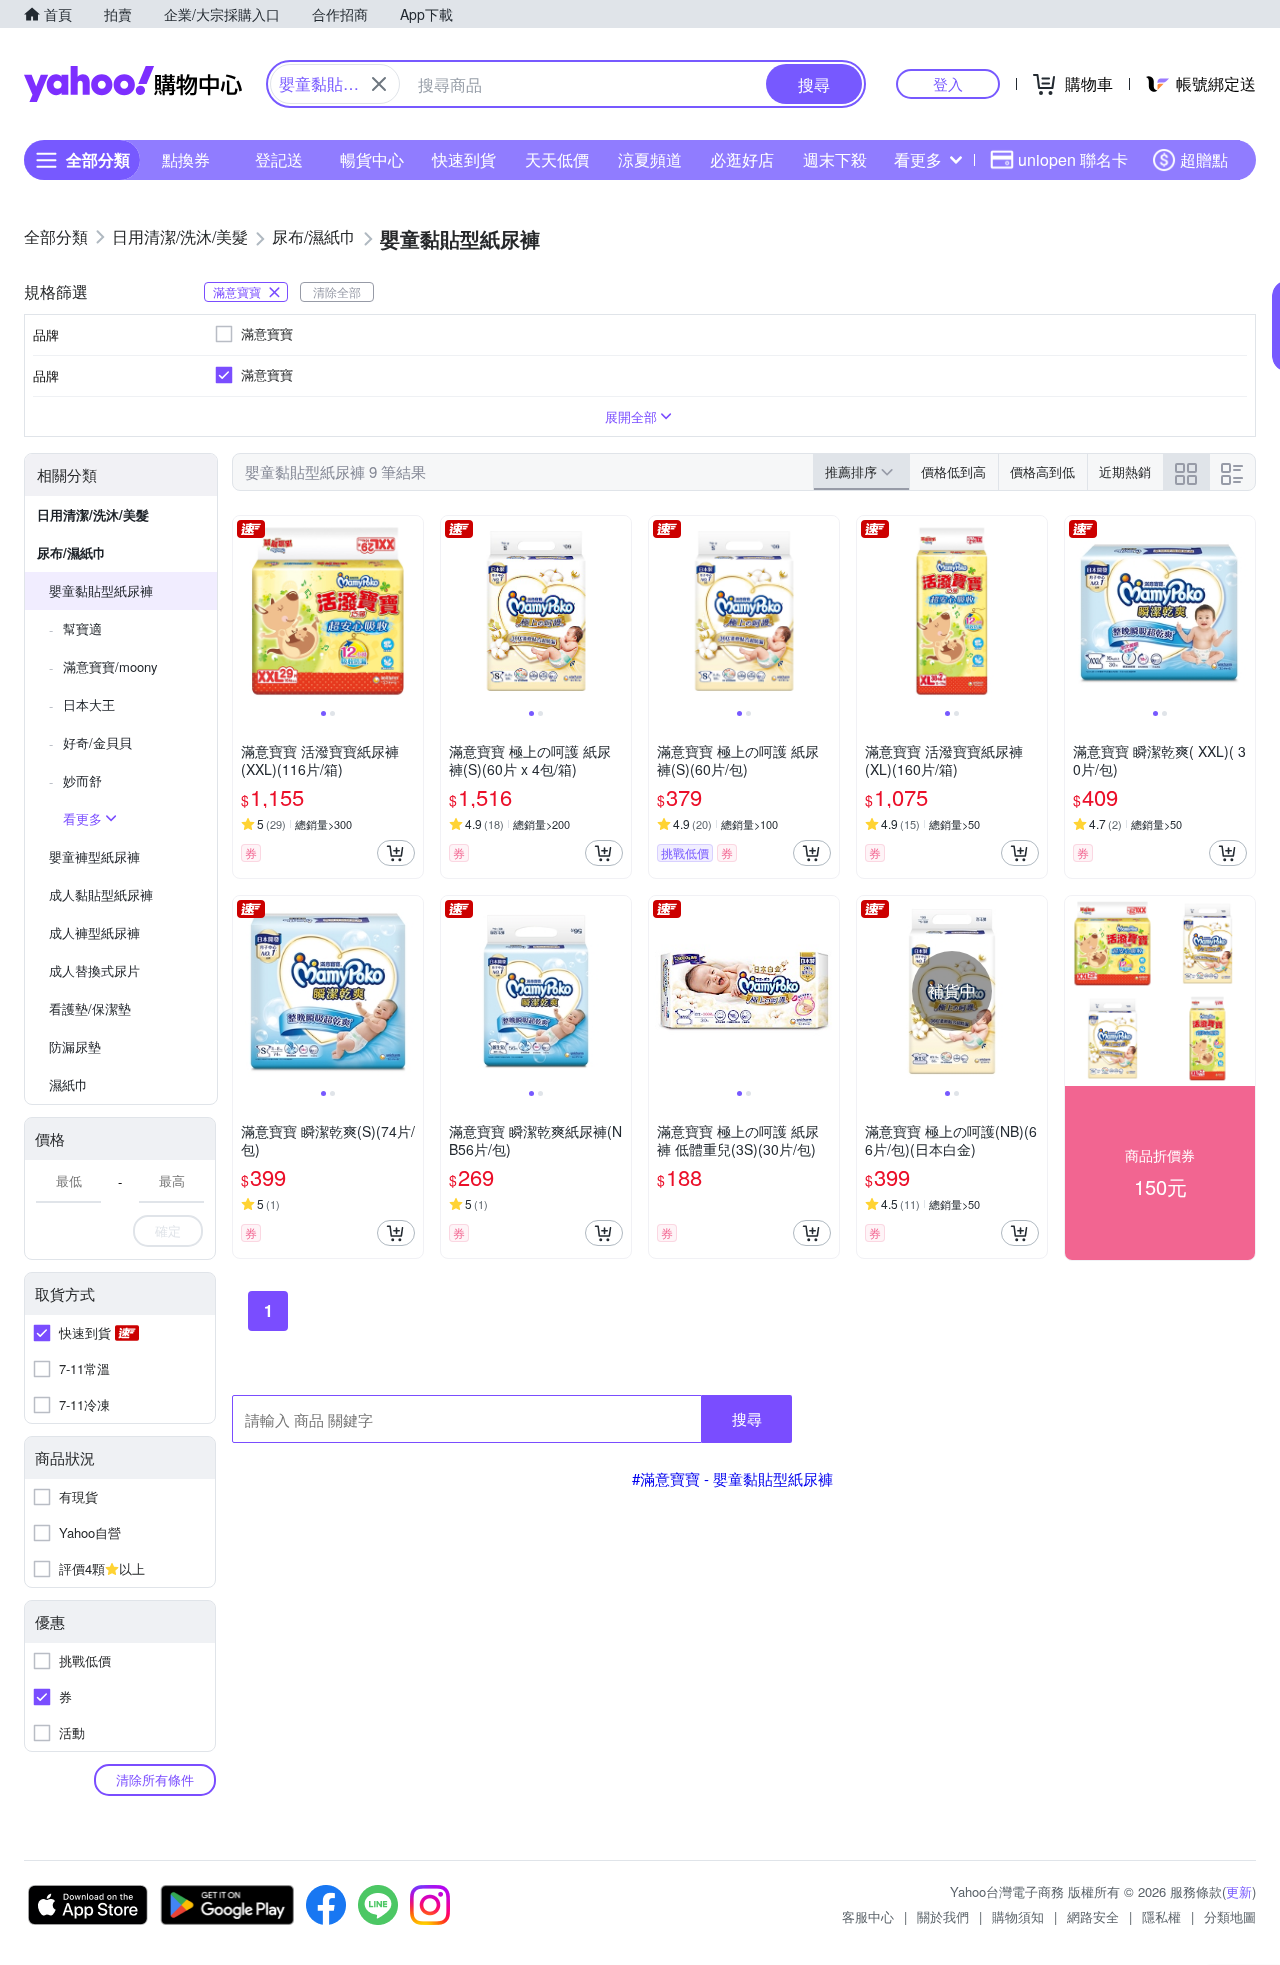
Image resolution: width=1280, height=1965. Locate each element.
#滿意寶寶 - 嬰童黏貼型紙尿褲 (732, 1478)
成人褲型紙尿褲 (94, 932)
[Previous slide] (246, 611)
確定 (168, 1230)
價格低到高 (953, 471)
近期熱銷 (1125, 471)
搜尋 (747, 1418)
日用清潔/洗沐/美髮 (93, 514)
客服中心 (868, 1916)
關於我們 (943, 1916)
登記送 (279, 159)
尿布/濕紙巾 (71, 552)
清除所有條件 (155, 1779)
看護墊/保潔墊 (90, 1008)
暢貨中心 (372, 159)
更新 (1239, 1891)
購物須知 (1018, 1916)
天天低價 (557, 159)
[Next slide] (410, 611)
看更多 (918, 159)
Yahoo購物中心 (133, 84)
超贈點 (1204, 159)
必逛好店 (742, 159)
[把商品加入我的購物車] (396, 853)
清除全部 (337, 291)
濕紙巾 (68, 1084)
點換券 (186, 159)
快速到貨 (464, 159)
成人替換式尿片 (94, 970)
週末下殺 (835, 159)
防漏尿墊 (75, 1046)
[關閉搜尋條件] (379, 84)
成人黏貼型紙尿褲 (101, 894)
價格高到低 (1042, 471)
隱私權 (1161, 1916)
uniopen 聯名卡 (1073, 159)
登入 (948, 83)
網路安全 (1093, 1916)
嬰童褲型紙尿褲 (94, 856)
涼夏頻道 (650, 159)
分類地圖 (1230, 1916)
